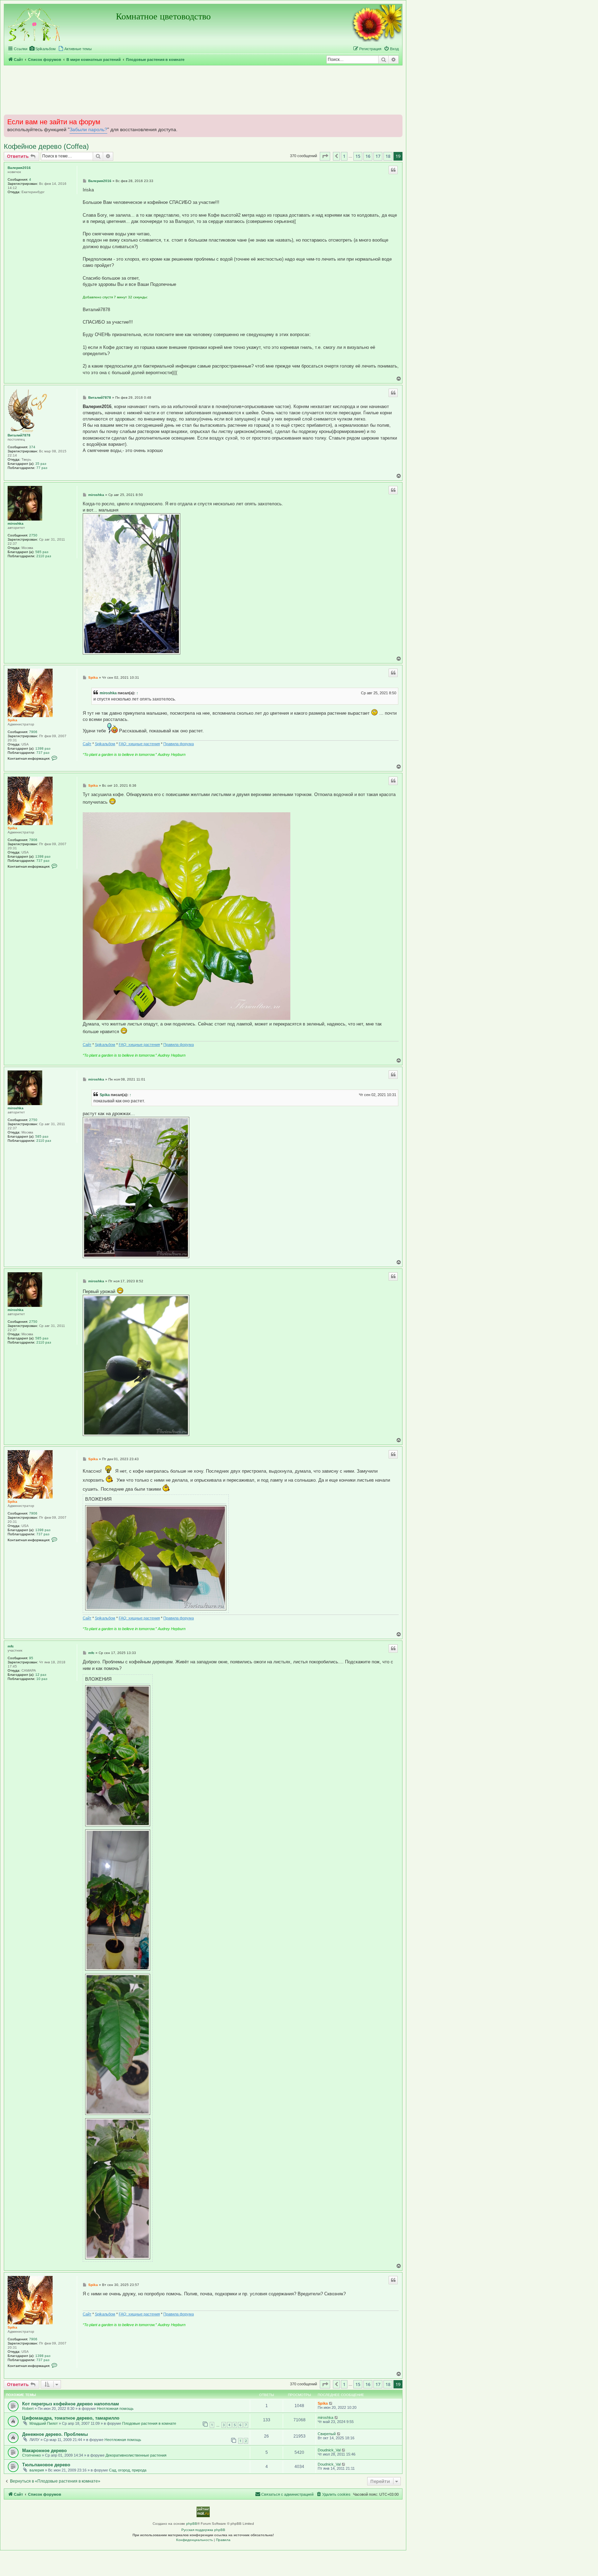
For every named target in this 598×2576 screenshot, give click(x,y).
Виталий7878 (19, 435)
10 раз (42, 1679)
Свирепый (327, 2434)
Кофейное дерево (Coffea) (46, 146)
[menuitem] (42, 49)
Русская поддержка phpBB (203, 2530)
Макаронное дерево (44, 2451)
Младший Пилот (44, 2423)
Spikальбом (105, 744)
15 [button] (358, 156)
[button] (325, 156)
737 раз (43, 753)
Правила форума (179, 744)
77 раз (42, 468)
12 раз (41, 1675)
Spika (12, 720)
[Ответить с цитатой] (393, 170)
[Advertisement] (203, 90)
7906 (33, 732)
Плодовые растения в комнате (149, 2423)
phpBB (192, 2524)
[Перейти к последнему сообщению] (331, 2403)
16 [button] (368, 156)
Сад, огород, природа (128, 2470)
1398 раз (43, 748)
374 (32, 447)
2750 (33, 535)
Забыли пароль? (88, 130)
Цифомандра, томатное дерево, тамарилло (71, 2418)
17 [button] (378, 156)
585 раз (42, 552)
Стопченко (31, 2455)
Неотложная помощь (115, 2408)
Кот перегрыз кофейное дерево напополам (71, 2404)
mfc (11, 1646)
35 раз (41, 464)
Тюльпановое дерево (46, 2465)
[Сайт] (35, 24)
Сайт (87, 744)
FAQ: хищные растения (139, 744)
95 (31, 1658)
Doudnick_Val (329, 2450)
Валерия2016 (19, 168)
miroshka (16, 523)
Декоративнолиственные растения (136, 2455)
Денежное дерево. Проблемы (55, 2434)
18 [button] (388, 156)
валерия (37, 2470)
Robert (28, 2408)
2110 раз (44, 556)
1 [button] (344, 156)
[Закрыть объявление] (397, 119)
